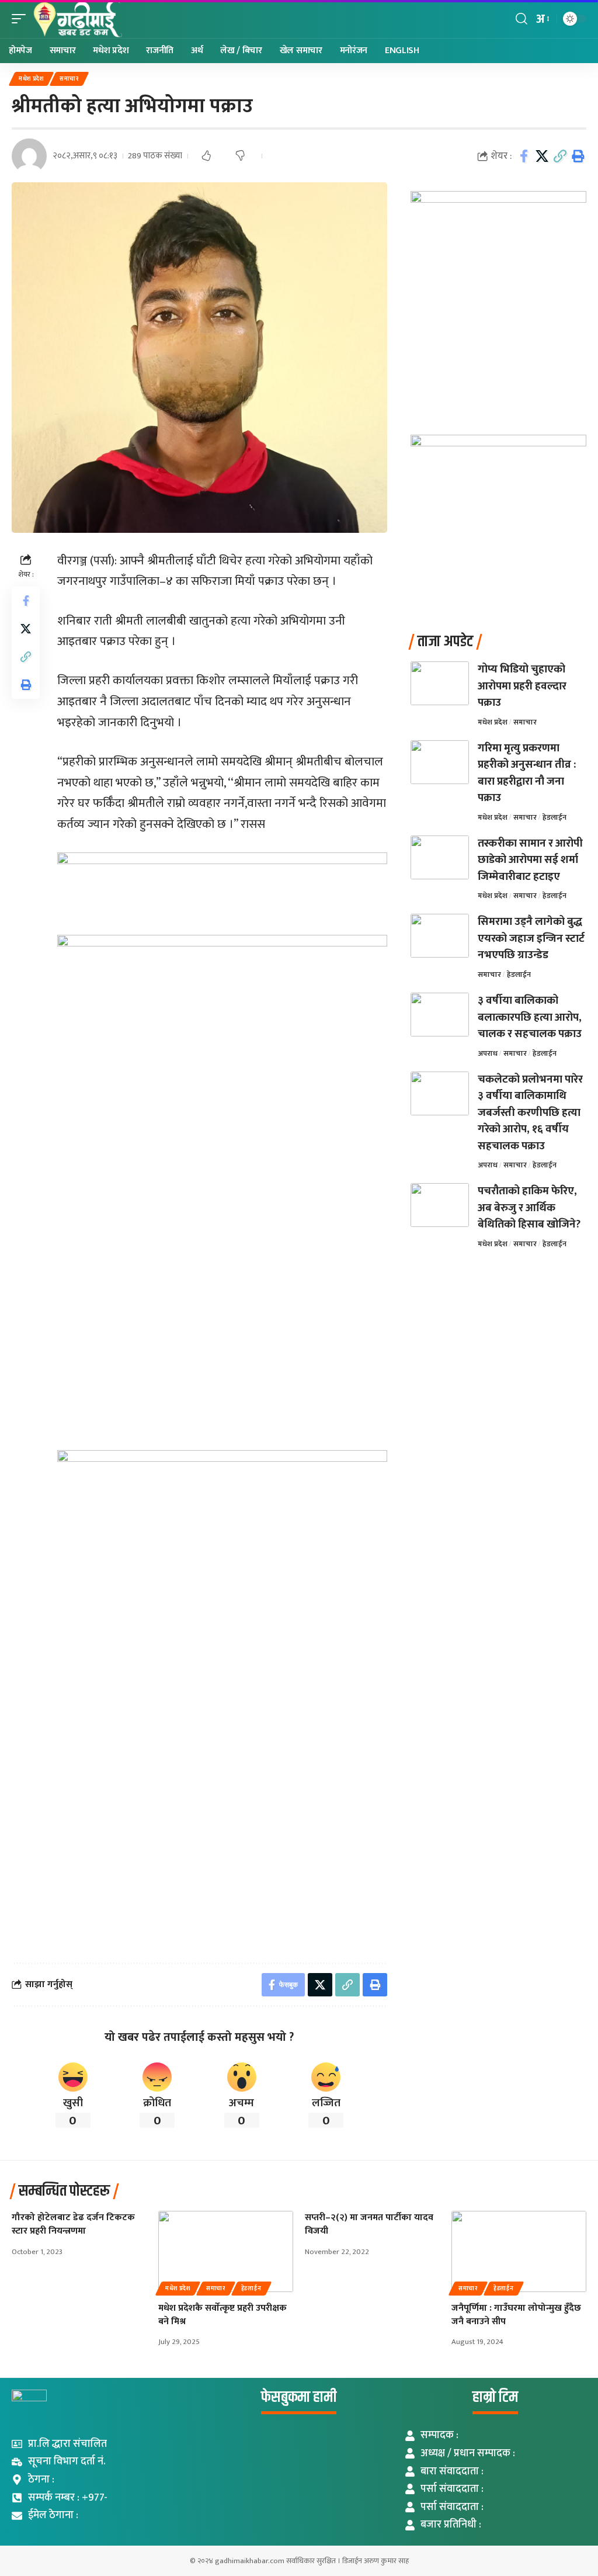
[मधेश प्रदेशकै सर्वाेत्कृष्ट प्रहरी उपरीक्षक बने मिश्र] (226, 2251)
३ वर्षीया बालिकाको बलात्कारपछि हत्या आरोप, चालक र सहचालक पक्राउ (530, 1017)
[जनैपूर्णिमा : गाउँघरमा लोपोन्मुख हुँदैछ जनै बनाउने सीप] (519, 2251)
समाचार (69, 79)
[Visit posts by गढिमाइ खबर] (29, 156)
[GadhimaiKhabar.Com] (77, 19)
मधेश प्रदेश (31, 79)
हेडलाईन (554, 817)
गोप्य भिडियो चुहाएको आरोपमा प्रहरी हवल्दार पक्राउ (522, 686)
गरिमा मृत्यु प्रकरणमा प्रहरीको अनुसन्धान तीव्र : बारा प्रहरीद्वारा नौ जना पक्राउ (527, 773)
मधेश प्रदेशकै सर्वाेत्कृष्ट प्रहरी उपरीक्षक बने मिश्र (222, 2315)
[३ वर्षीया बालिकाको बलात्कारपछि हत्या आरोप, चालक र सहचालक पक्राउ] (440, 1015)
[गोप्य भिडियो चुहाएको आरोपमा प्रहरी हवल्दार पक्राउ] (440, 683)
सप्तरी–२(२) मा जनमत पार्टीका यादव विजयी (369, 2224)
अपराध (488, 1053)
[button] (22, 19)
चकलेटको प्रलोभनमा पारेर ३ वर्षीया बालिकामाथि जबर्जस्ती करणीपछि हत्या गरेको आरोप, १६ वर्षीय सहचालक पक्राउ (530, 1113)
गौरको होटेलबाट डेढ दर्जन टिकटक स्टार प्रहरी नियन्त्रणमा (73, 2224)
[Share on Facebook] (524, 156)
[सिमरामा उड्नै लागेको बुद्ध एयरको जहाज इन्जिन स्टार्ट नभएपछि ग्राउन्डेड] (440, 936)
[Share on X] (542, 156)
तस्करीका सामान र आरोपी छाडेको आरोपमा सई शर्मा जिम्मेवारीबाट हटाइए (530, 860)
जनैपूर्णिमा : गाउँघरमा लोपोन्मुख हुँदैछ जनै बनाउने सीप (516, 2315)
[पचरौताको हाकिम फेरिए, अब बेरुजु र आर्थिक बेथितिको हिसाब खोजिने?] (440, 1205)
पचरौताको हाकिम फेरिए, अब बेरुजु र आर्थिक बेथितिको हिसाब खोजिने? (529, 1208)
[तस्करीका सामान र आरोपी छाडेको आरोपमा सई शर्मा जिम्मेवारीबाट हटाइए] (440, 857)
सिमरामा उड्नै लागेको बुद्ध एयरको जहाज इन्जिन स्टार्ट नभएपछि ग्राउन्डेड (531, 938)
